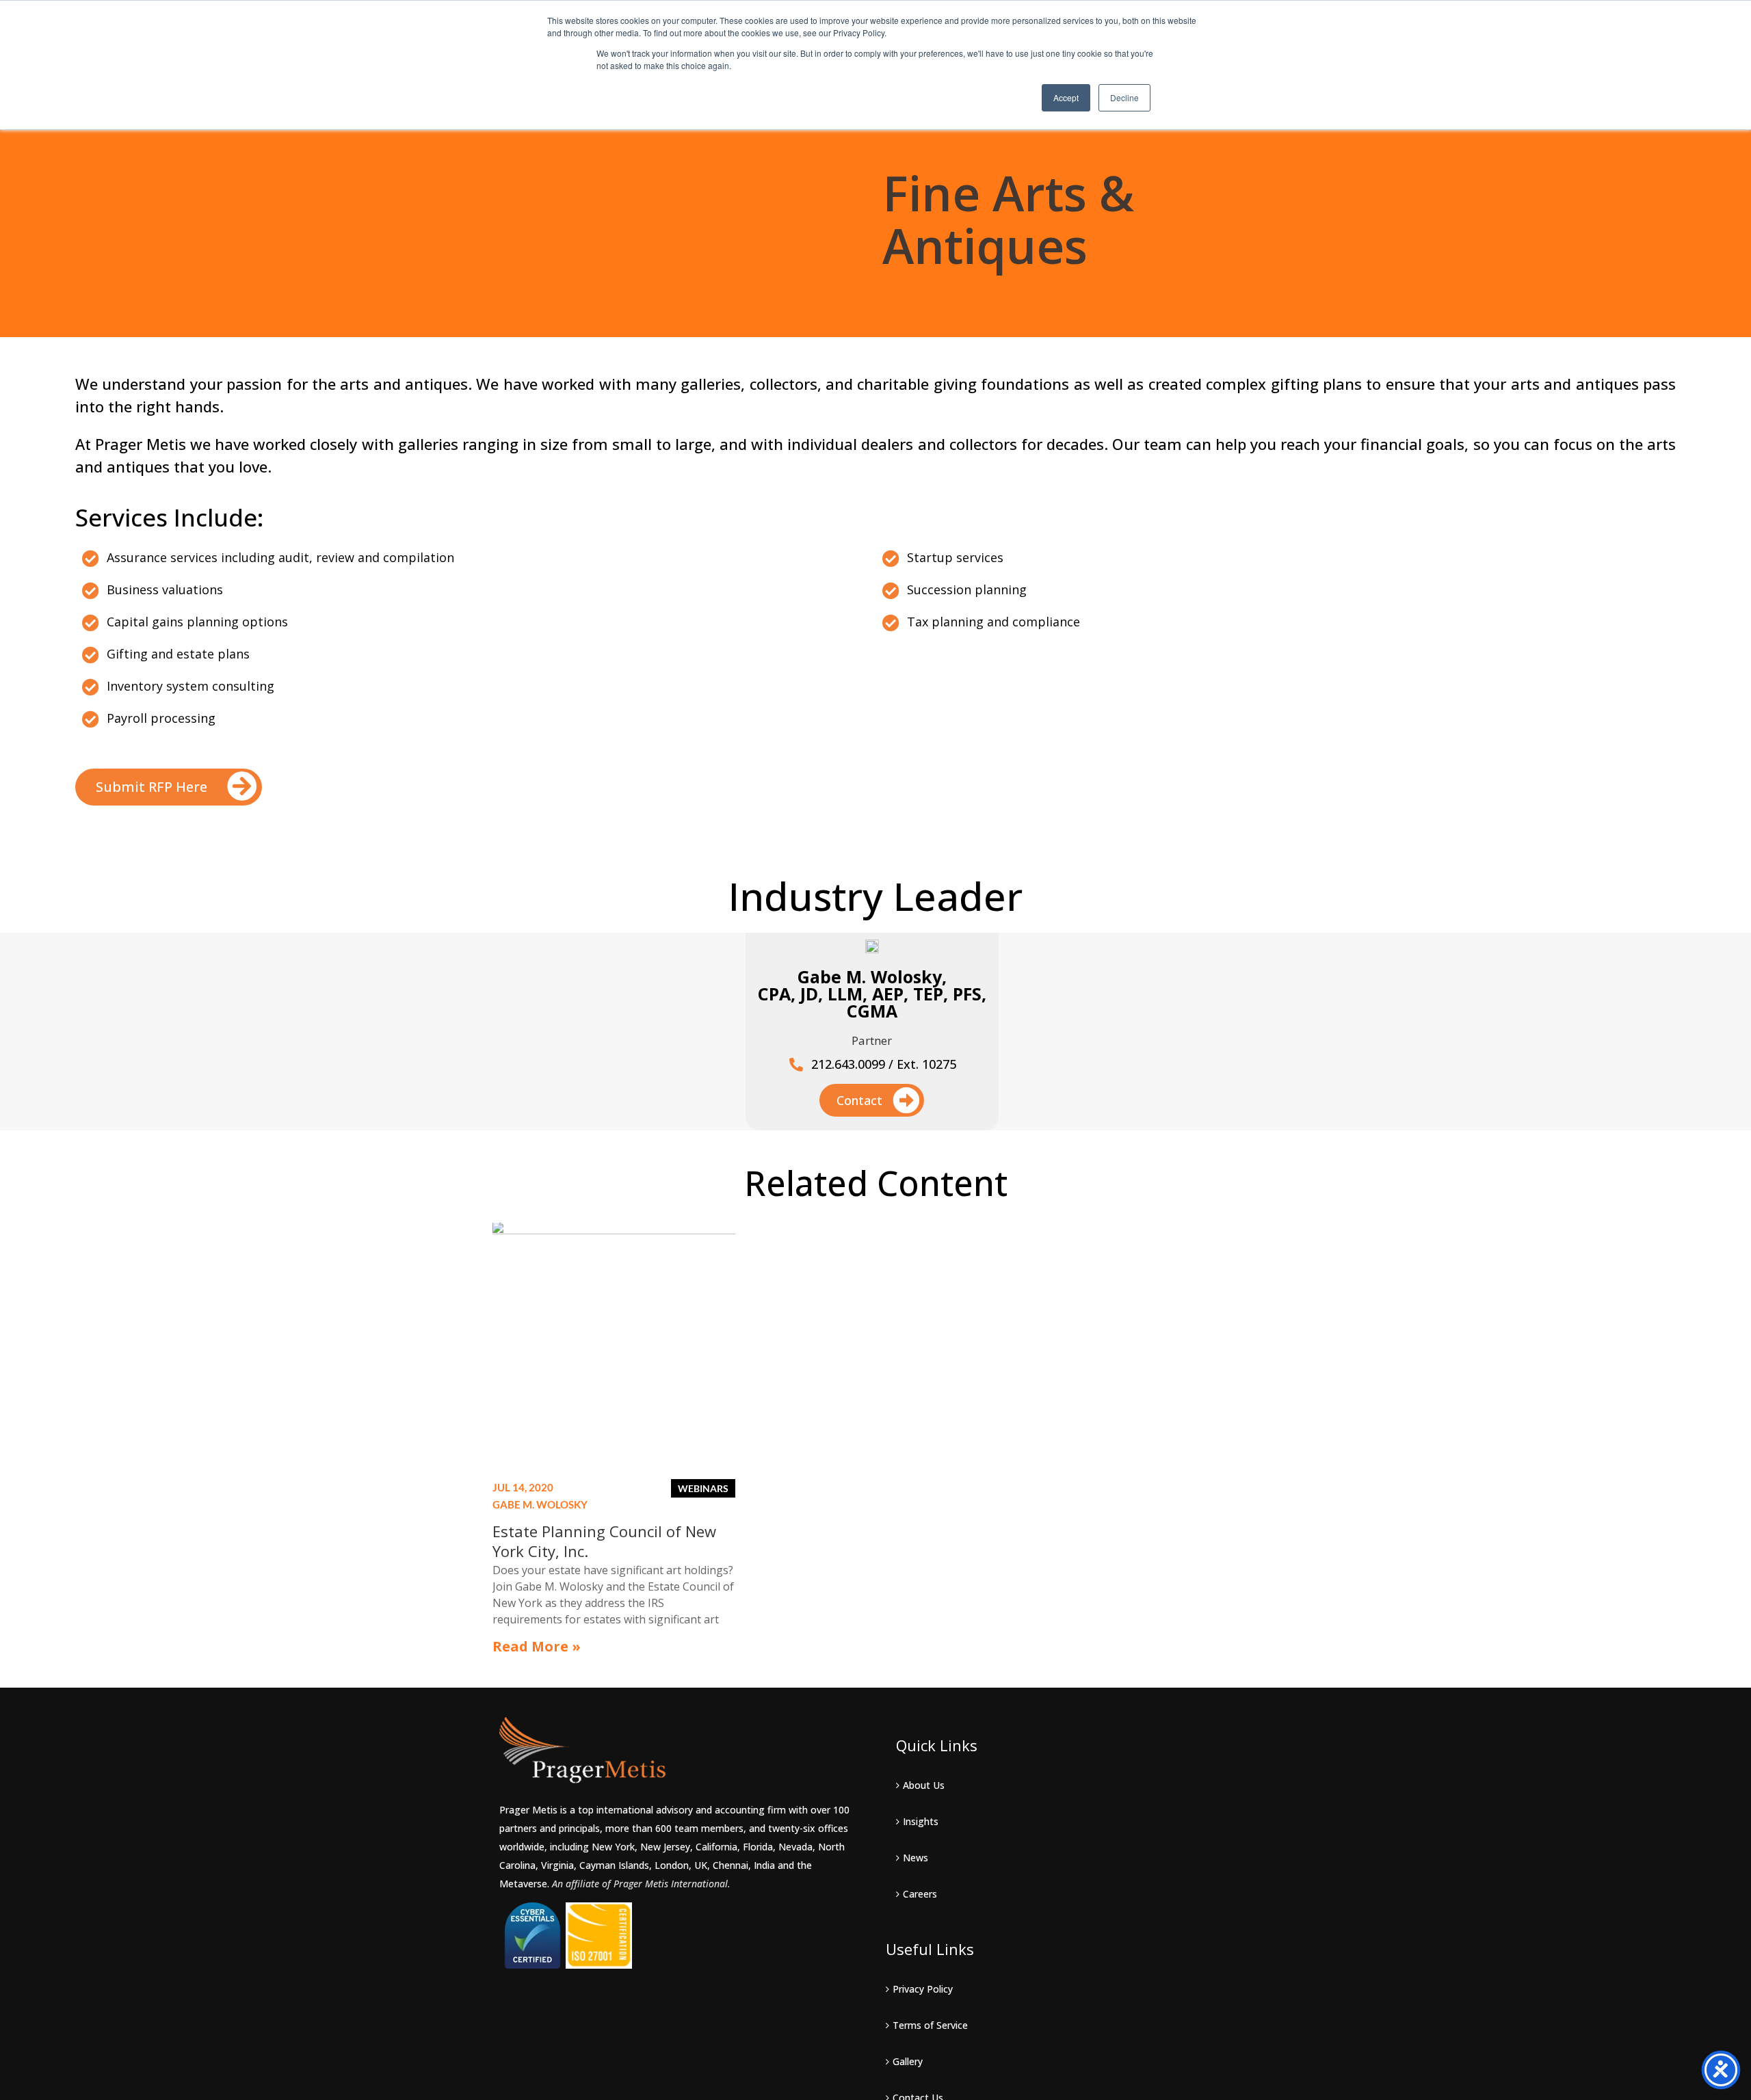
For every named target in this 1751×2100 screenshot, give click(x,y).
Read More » (537, 1646)
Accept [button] (1066, 97)
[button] (169, 787)
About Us (924, 1785)
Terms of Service (930, 2025)
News (916, 1858)
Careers (920, 1894)
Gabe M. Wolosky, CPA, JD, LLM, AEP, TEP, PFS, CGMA (872, 994)
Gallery (908, 2061)
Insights (921, 1821)
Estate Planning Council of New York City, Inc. (604, 1541)
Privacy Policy (923, 1989)
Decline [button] (1124, 97)
